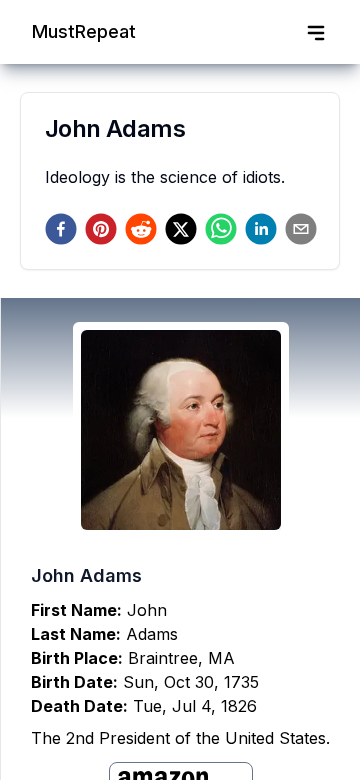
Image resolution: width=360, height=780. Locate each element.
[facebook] (61, 229)
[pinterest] (101, 229)
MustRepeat (84, 31)
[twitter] (181, 229)
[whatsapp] (221, 229)
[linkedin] (261, 229)
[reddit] (141, 229)
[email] (301, 229)
